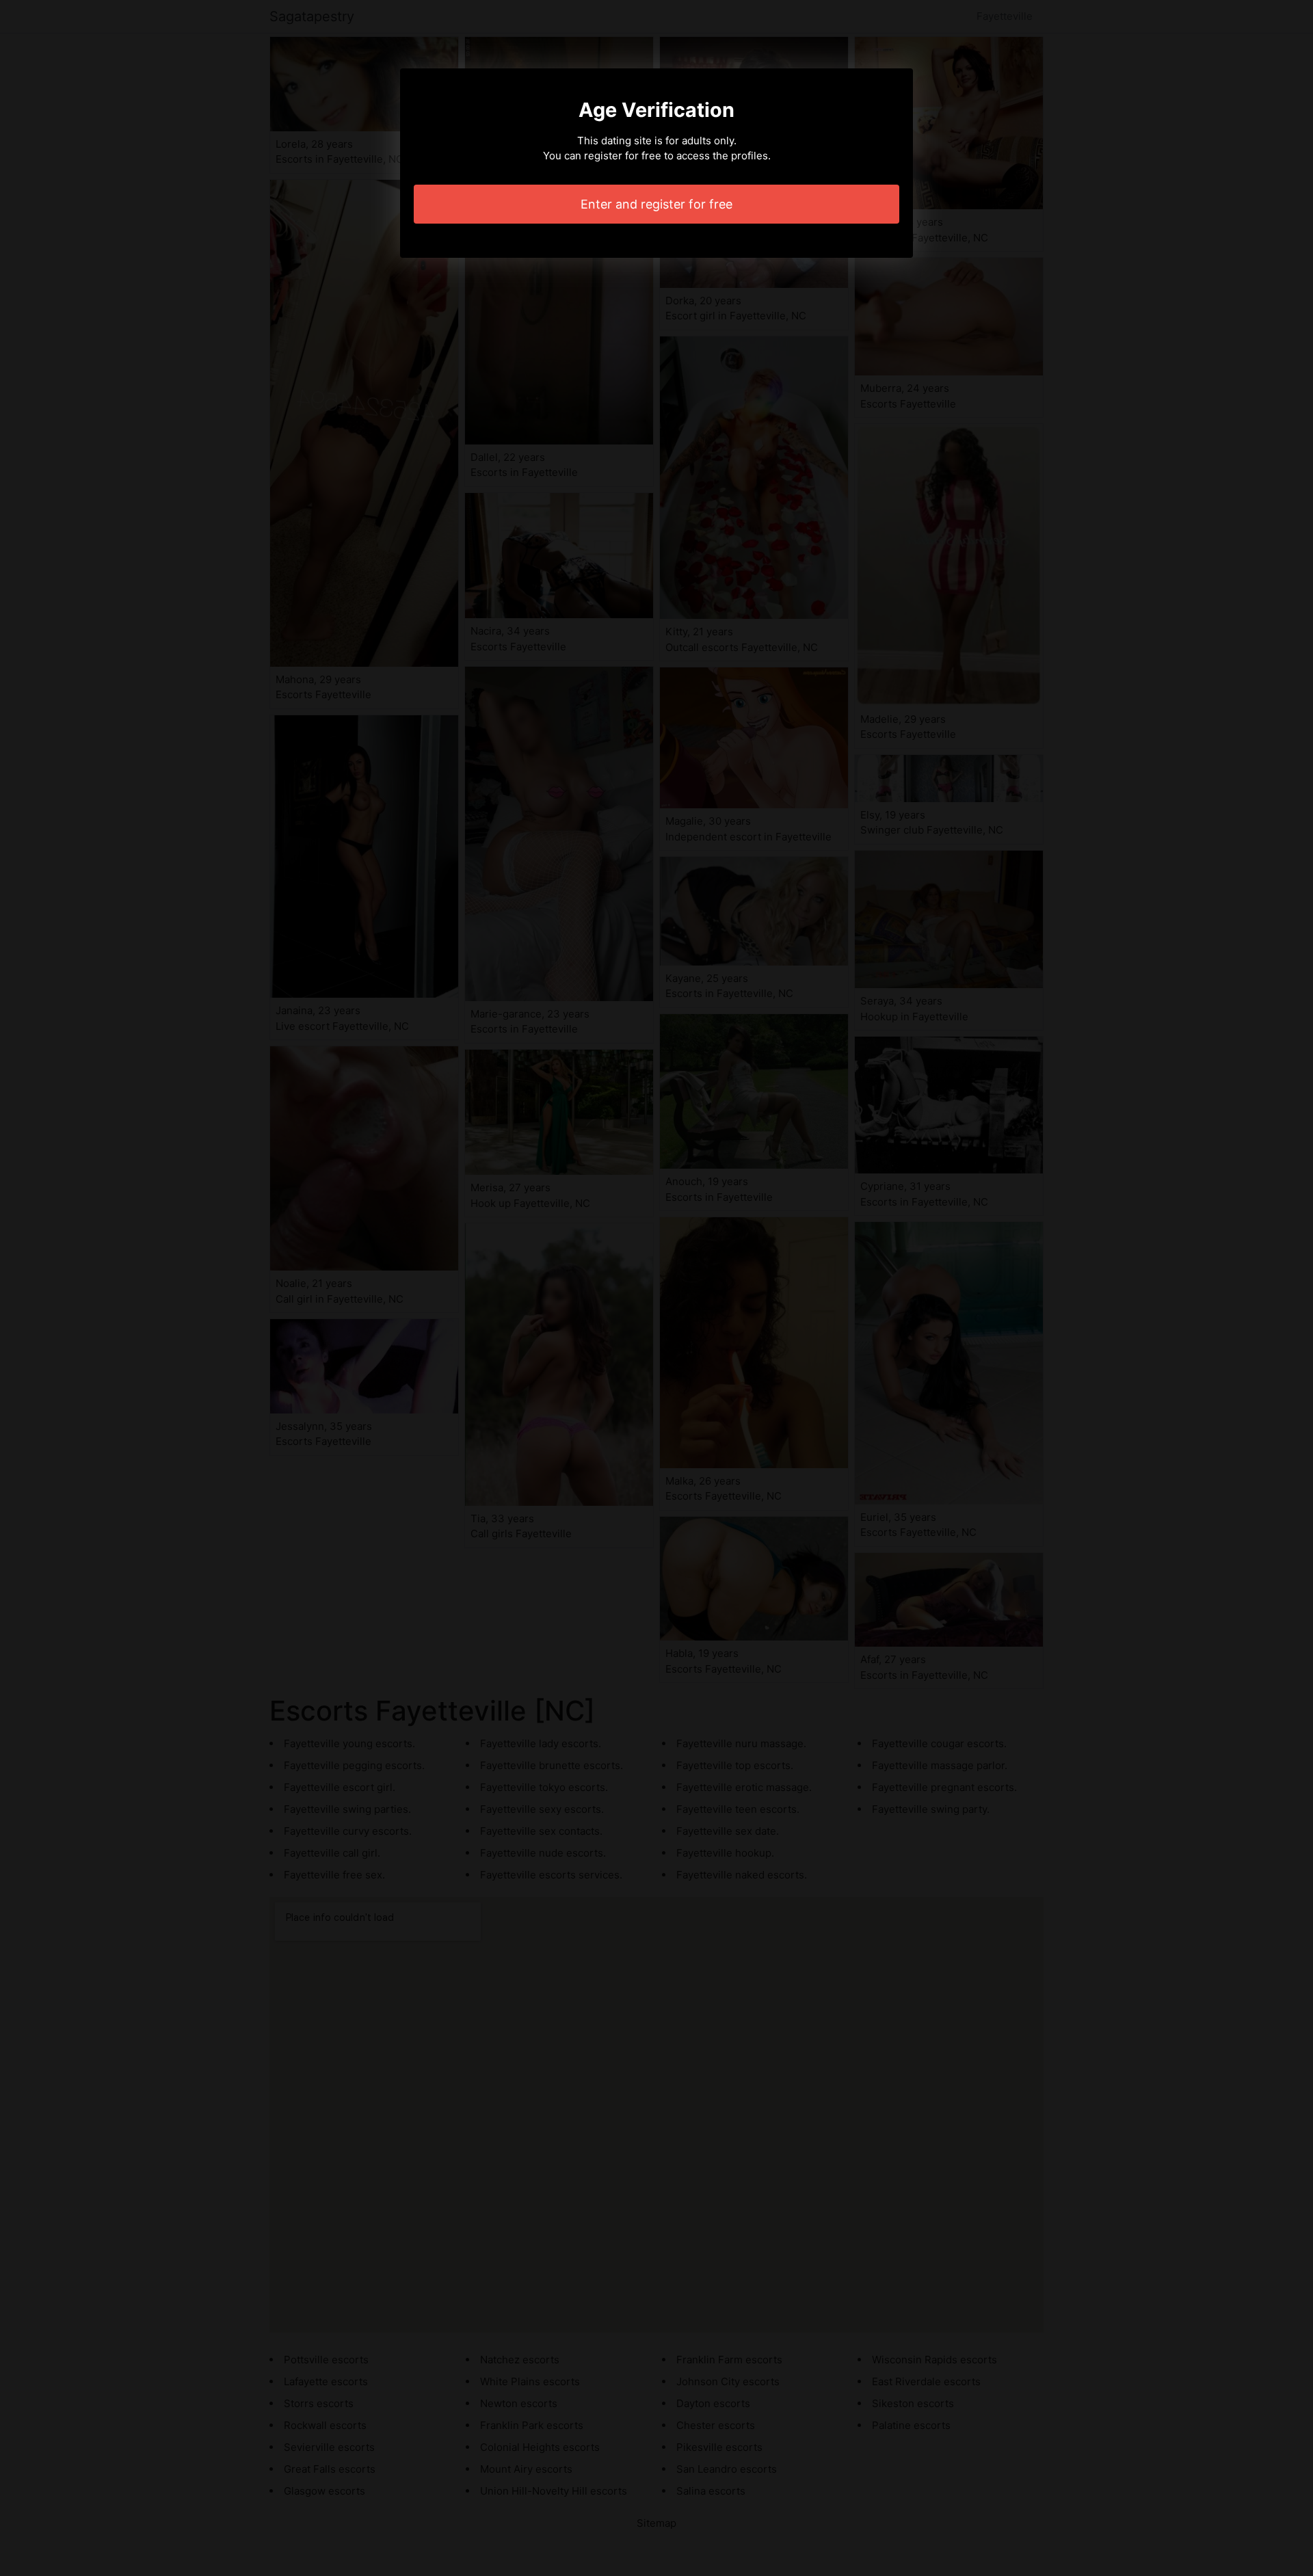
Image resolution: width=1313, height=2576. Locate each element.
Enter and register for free (656, 204)
